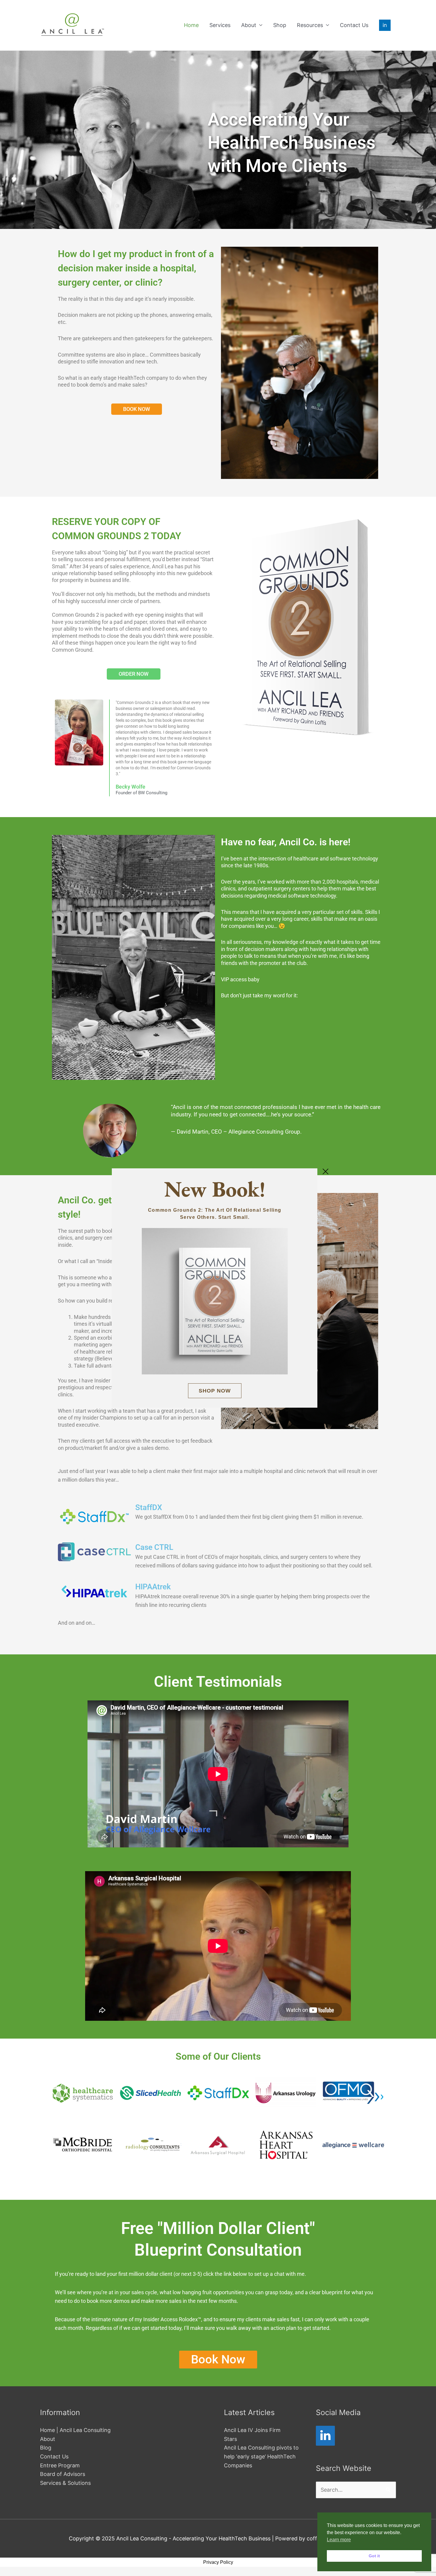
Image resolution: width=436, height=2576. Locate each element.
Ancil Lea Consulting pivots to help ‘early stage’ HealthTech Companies (261, 2456)
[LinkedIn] (325, 2436)
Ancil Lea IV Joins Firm (252, 2430)
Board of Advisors (63, 2474)
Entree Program (60, 2465)
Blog (46, 2448)
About (249, 25)
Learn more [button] (339, 2540)
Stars (230, 2439)
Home (191, 25)
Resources (310, 25)
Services (220, 25)
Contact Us (354, 25)
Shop (280, 25)
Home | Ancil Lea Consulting (75, 2430)
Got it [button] (374, 2556)
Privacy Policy (218, 2562)
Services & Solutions (65, 2483)
